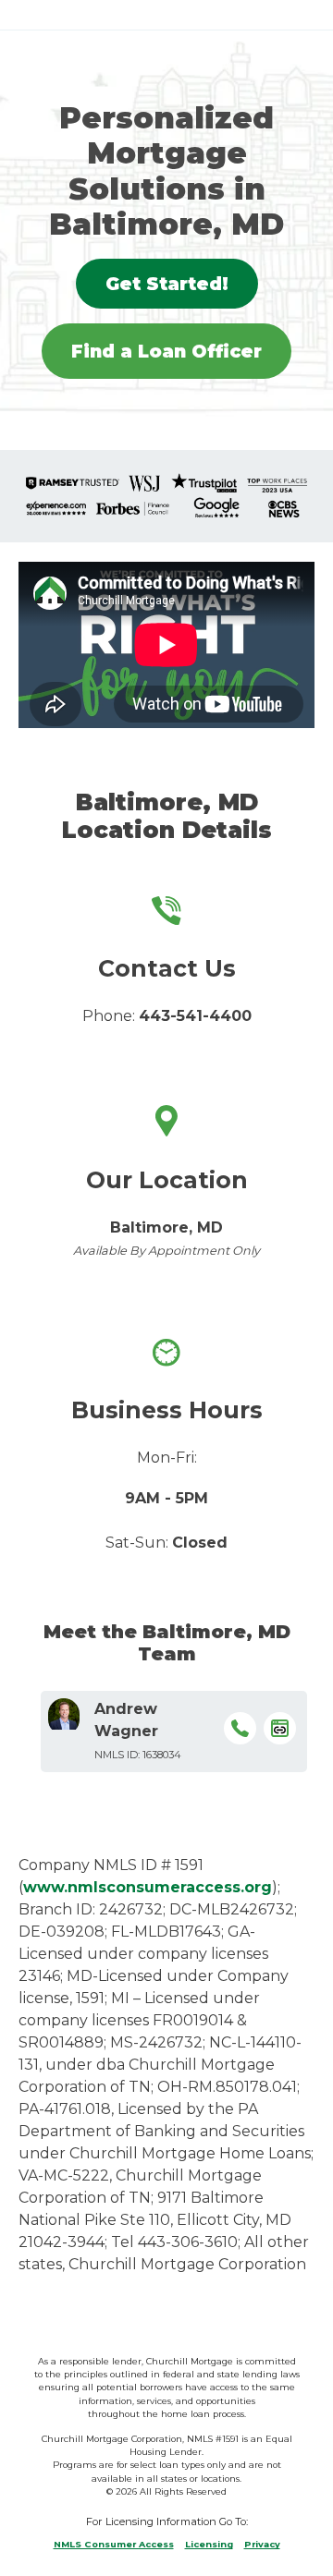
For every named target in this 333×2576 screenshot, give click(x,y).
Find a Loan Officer (166, 351)
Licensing (209, 2544)
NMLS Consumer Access (114, 2544)
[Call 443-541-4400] (240, 1732)
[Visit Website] (280, 1732)
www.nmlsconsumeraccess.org (148, 1887)
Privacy (262, 2544)
